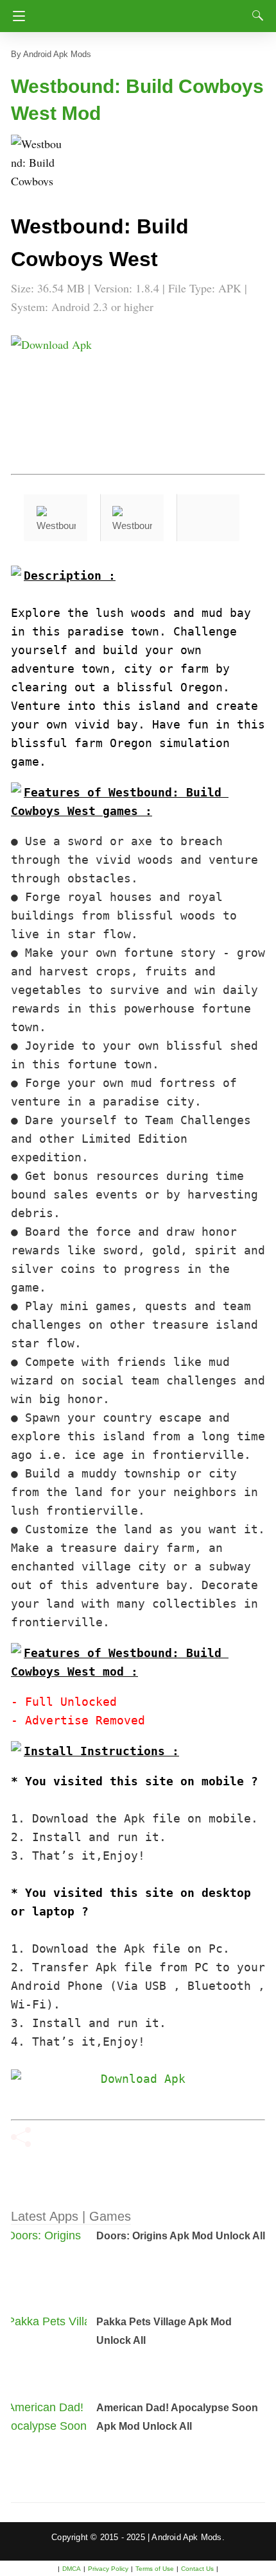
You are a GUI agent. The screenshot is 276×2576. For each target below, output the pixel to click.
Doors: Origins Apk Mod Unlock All (181, 2236)
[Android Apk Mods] (140, 12)
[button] (37, 160)
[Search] (255, 15)
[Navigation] (16, 16)
